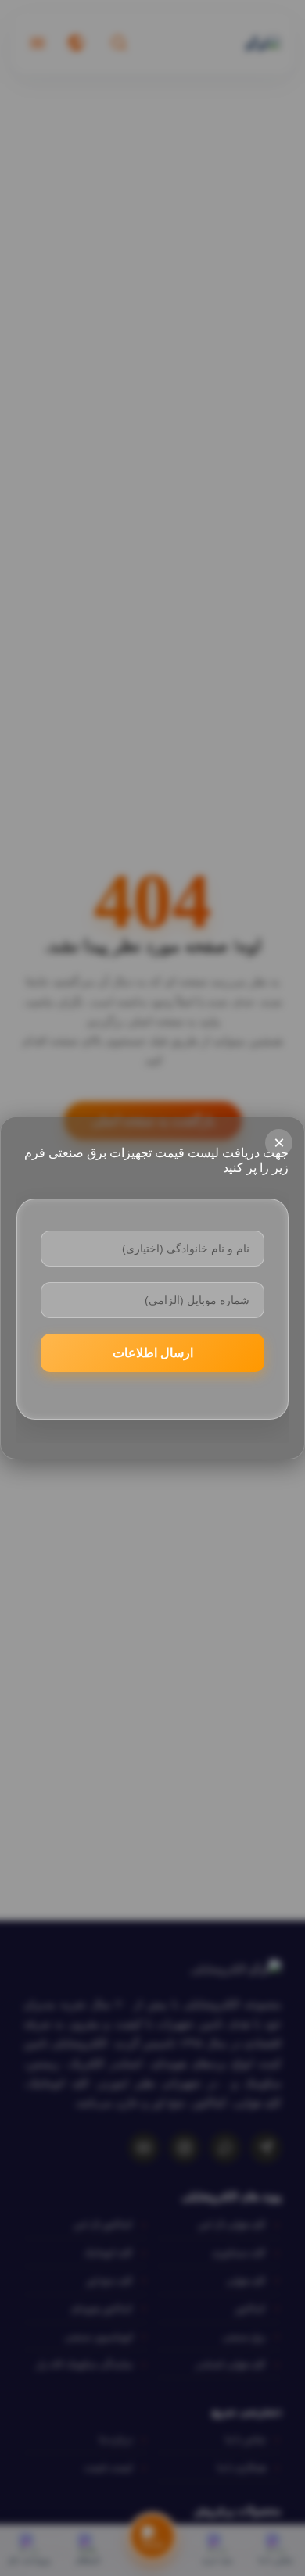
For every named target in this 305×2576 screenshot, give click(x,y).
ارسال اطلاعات (153, 1353)
